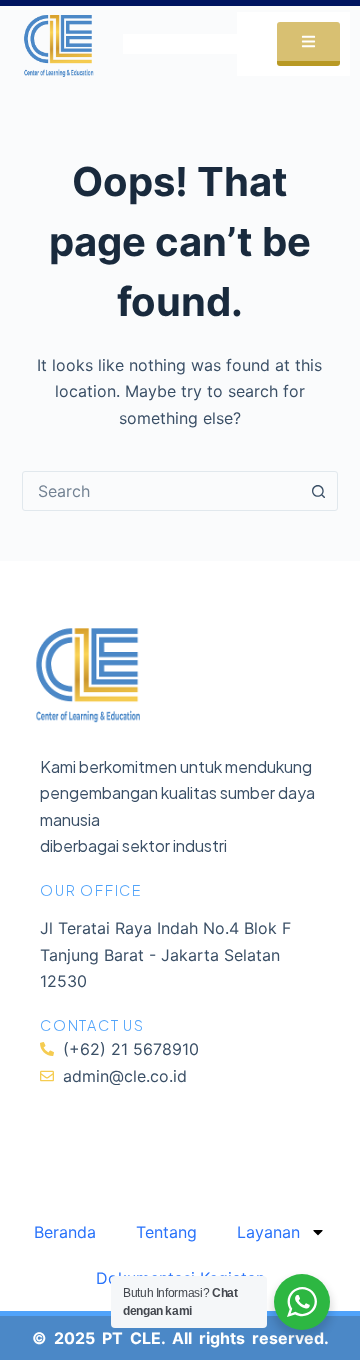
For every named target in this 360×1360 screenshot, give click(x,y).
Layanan (268, 1232)
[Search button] (318, 491)
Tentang (166, 1232)
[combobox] (161, 491)
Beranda (65, 1232)
